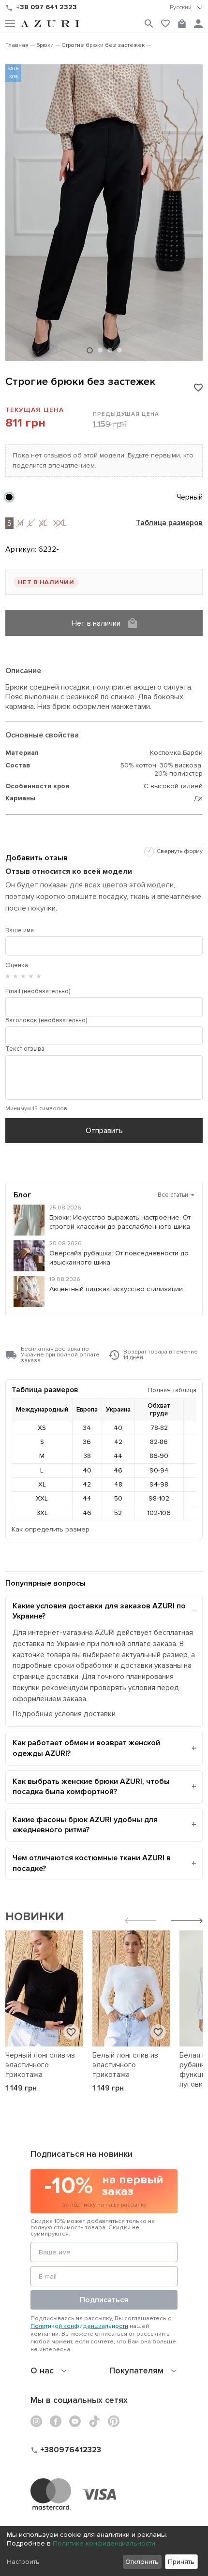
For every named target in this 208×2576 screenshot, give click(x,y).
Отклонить (142, 2562)
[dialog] (104, 2551)
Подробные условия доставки (64, 1714)
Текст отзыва (25, 1049)
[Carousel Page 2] (100, 350)
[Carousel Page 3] (110, 350)
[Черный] (9, 497)
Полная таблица (172, 1390)
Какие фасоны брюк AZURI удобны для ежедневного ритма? (85, 1825)
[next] (187, 1922)
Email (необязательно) (38, 991)
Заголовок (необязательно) (46, 1020)
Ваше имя (20, 930)
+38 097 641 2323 (46, 7)
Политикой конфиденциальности (79, 2326)
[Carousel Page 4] (119, 350)
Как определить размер (51, 1529)
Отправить (104, 1131)
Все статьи (176, 1195)
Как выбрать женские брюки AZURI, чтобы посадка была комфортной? (91, 1787)
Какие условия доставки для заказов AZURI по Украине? (99, 1611)
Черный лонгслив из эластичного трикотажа (40, 2065)
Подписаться (104, 2300)
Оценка (17, 965)
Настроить (23, 2562)
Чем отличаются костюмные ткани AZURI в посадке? (92, 1863)
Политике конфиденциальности (104, 2543)
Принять (181, 2562)
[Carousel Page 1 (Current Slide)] (90, 350)
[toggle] (186, 8)
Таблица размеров (169, 523)
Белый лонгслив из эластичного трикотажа (125, 2065)
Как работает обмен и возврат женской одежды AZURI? (86, 1748)
